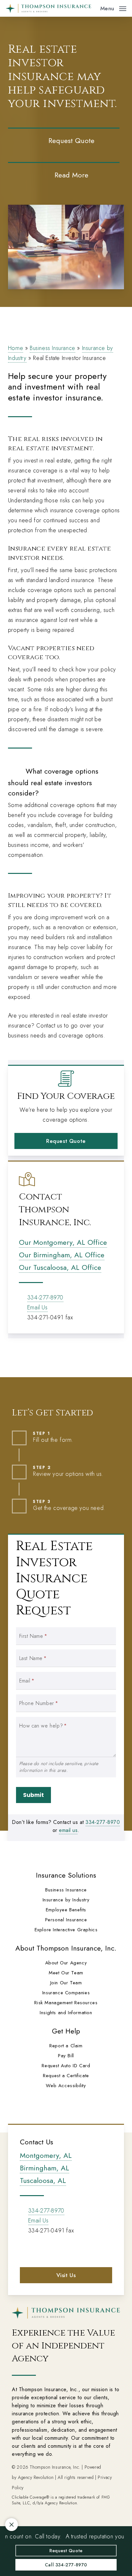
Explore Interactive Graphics (66, 1930)
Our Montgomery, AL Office (63, 1242)
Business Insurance (53, 348)
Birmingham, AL (45, 2168)
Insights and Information (66, 2013)
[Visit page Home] (49, 8)
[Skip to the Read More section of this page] (64, 175)
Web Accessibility (66, 2086)
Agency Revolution (36, 2477)
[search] (91, 8)
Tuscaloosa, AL (43, 2180)
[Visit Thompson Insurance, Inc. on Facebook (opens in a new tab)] (26, 2249)
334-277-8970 (45, 1297)
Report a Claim (66, 2046)
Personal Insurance (66, 1920)
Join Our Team (66, 1983)
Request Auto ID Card (66, 2066)
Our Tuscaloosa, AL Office (60, 1267)
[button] (113, 8)
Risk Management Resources (66, 2003)
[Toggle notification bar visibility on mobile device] (12, 2525)
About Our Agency (66, 1963)
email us (68, 1830)
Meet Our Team (66, 1973)
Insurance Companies (66, 1993)
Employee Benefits (66, 1910)
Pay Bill (66, 2056)
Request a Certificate (66, 2076)
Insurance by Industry (66, 1900)
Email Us (37, 1307)
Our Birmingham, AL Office (62, 1255)
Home (16, 348)
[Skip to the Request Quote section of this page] (64, 140)
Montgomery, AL (46, 2155)
